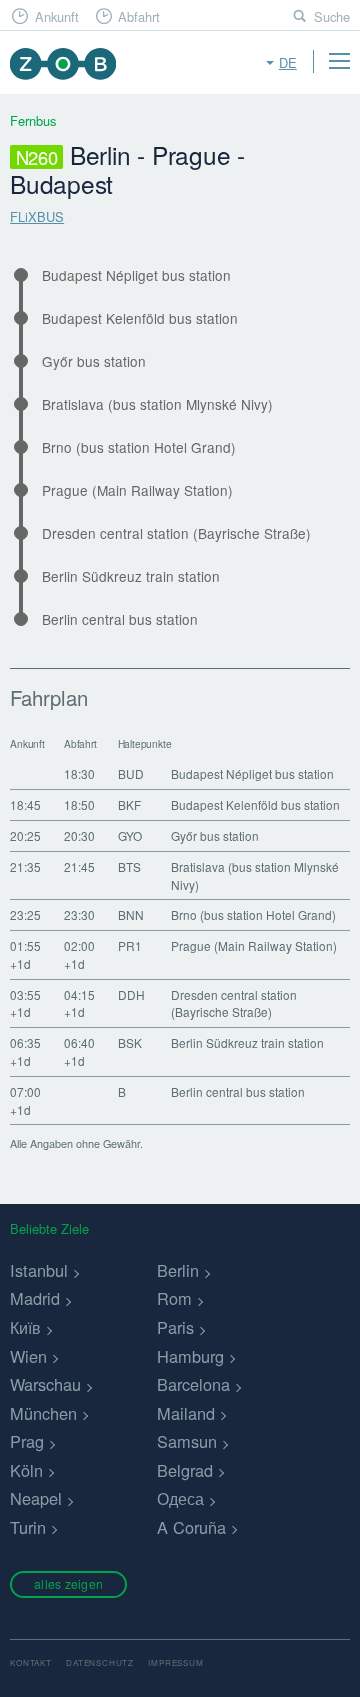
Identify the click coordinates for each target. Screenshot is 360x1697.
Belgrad (185, 1470)
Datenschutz (100, 1662)
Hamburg (190, 1356)
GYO (130, 835)
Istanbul (39, 1270)
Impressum (175, 1662)
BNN (131, 914)
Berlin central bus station (120, 619)
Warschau (45, 1384)
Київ (25, 1327)
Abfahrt (139, 16)
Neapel (36, 1498)
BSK (130, 1042)
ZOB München (62, 63)
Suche (332, 16)
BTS (129, 866)
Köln (26, 1470)
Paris (175, 1327)
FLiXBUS (37, 216)
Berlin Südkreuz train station (131, 576)
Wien (28, 1356)
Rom (174, 1298)
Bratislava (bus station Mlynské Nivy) (157, 404)
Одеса (180, 1498)
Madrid (35, 1298)
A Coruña (191, 1527)
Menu (339, 61)
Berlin (178, 1270)
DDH (131, 994)
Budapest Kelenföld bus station (140, 318)
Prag (27, 1441)
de (288, 62)
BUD (131, 773)
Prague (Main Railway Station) (137, 490)
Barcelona (193, 1384)
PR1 (130, 945)
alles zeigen (68, 1583)
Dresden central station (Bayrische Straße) (176, 533)
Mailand (186, 1413)
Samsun (187, 1441)
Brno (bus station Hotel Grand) (139, 447)
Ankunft (57, 16)
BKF (129, 804)
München (43, 1413)
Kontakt (31, 1662)
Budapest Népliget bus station (136, 275)
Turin (28, 1527)
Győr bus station (94, 361)
